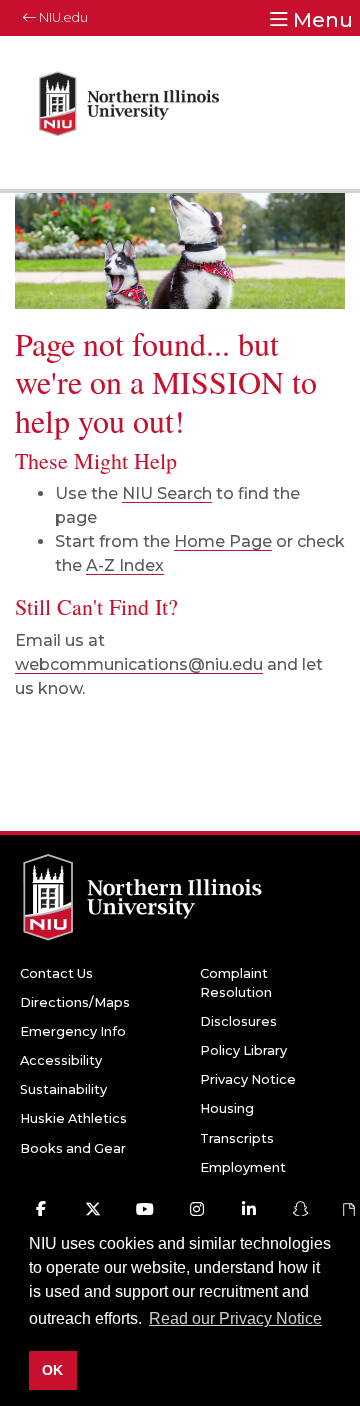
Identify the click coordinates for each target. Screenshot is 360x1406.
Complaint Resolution (236, 983)
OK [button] (52, 1370)
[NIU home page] (129, 112)
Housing (227, 1108)
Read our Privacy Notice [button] (235, 1318)
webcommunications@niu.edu (139, 664)
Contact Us (56, 973)
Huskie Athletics (73, 1118)
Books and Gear (73, 1148)
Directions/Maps (75, 1002)
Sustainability (63, 1089)
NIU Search (167, 493)
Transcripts (237, 1138)
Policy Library (243, 1050)
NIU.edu (62, 17)
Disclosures (238, 1021)
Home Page (223, 541)
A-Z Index (125, 565)
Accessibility (61, 1060)
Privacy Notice (248, 1079)
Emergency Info (73, 1031)
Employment (243, 1167)
